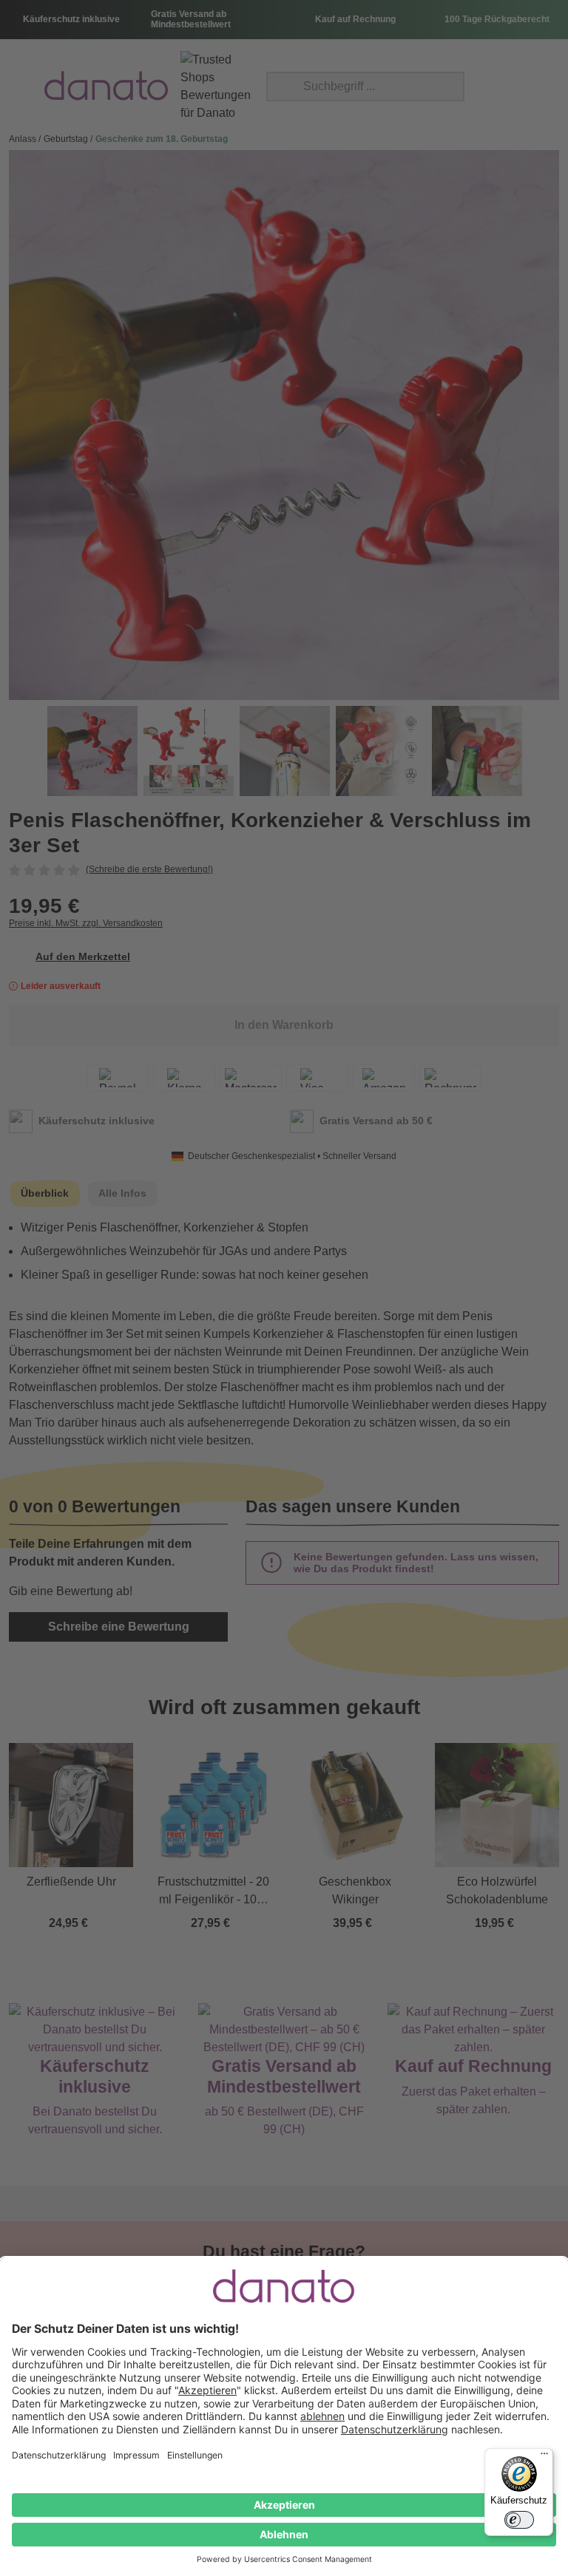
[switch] (519, 2520)
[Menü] (544, 2457)
